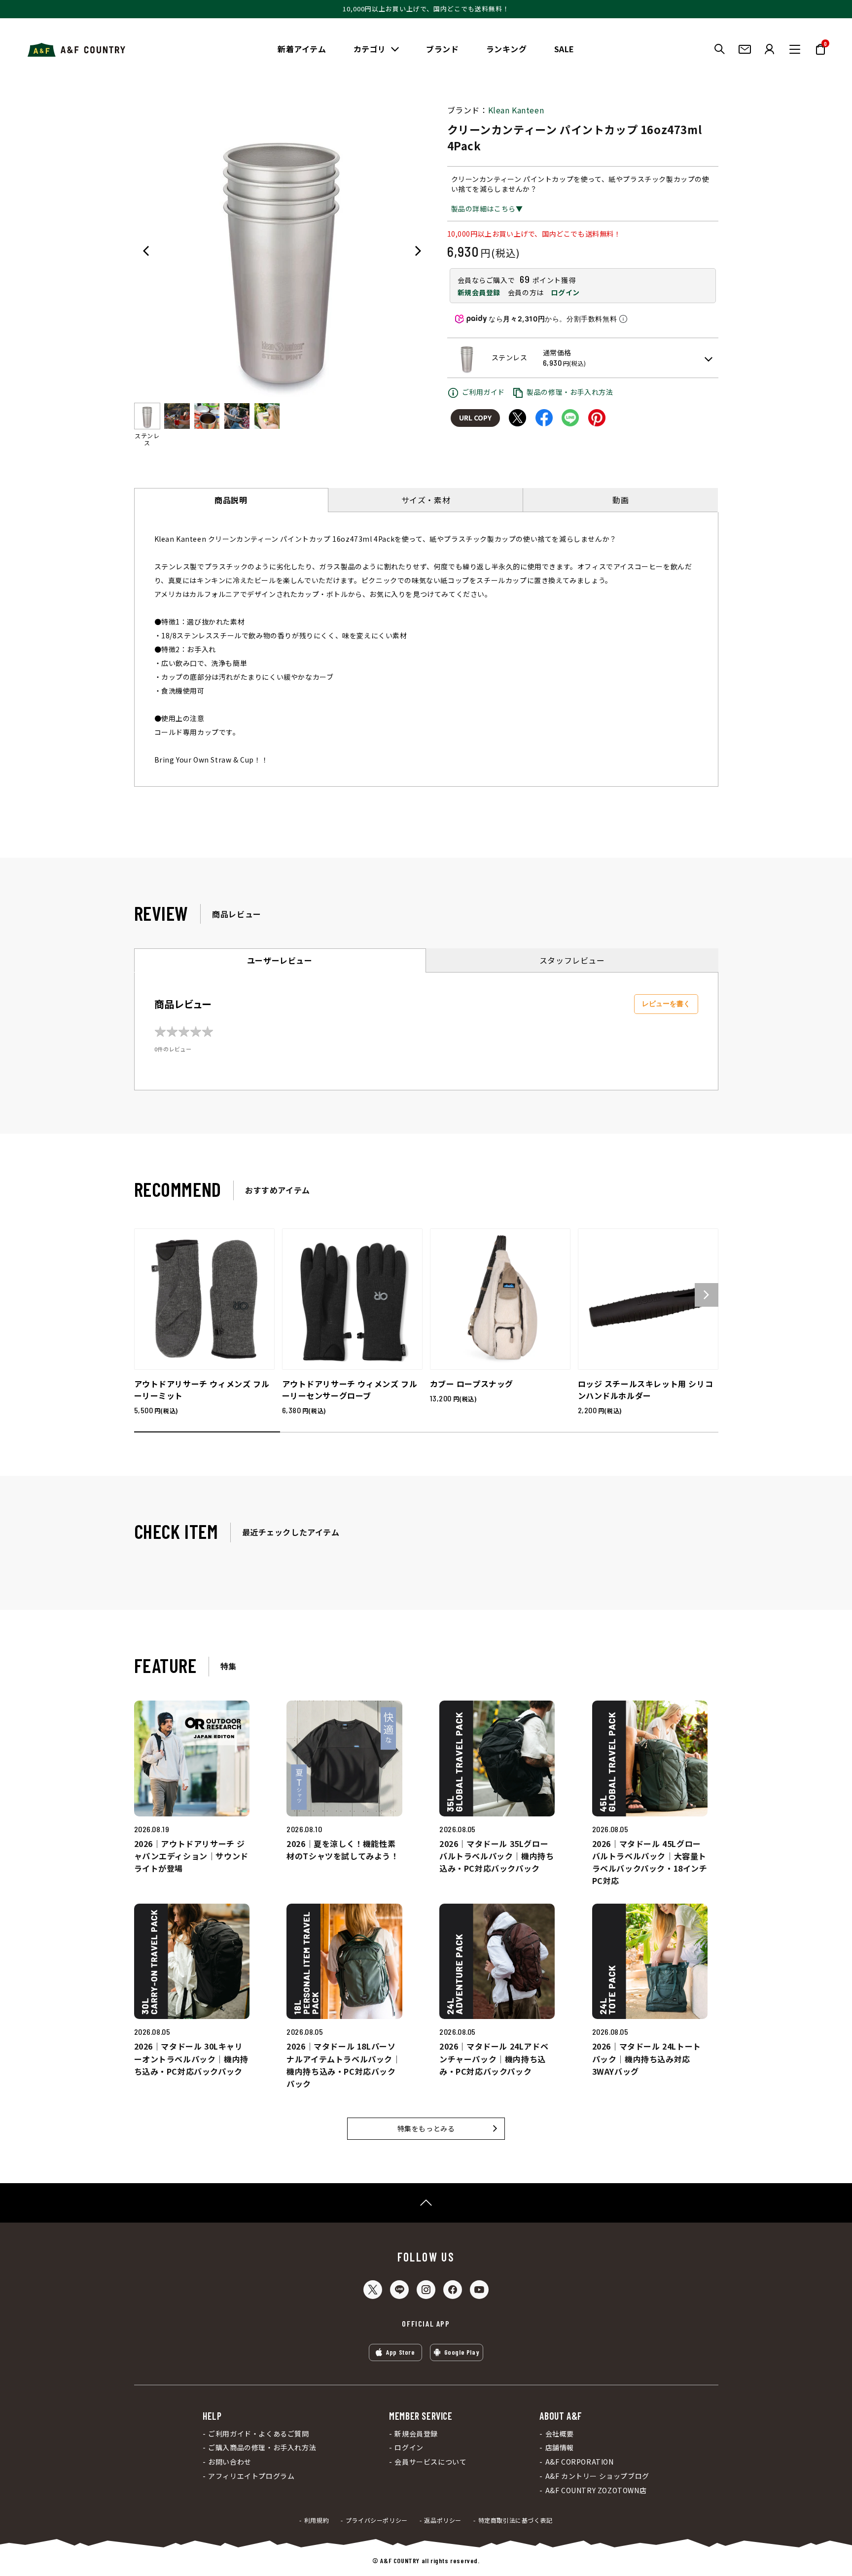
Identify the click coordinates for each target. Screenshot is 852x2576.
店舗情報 (560, 2448)
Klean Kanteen (516, 110)
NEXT (418, 251)
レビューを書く (666, 1004)
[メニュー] (795, 49)
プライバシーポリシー (377, 2520)
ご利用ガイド (484, 392)
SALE (564, 49)
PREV (146, 251)
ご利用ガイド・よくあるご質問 (258, 2434)
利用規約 (317, 2520)
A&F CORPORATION (579, 2462)
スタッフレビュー (572, 960)
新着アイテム (302, 49)
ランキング (507, 49)
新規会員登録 (479, 292)
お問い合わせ (230, 2462)
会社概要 (560, 2434)
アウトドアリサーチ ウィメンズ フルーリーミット (202, 1390)
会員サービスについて (430, 2462)
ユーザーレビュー (280, 960)
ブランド (442, 49)
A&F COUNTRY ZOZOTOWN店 (596, 2490)
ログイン (565, 292)
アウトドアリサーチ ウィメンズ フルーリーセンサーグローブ (350, 1390)
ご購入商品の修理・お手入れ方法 (262, 2448)
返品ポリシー (443, 2520)
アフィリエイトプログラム (251, 2476)
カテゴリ (370, 49)
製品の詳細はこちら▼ (487, 209)
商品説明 (231, 500)
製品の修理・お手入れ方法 (570, 392)
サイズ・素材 (426, 500)
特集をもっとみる (426, 2128)
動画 (621, 500)
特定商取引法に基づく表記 (515, 2520)
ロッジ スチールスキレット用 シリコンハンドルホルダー (646, 1390)
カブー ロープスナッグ (472, 1384)
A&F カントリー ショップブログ (597, 2476)
